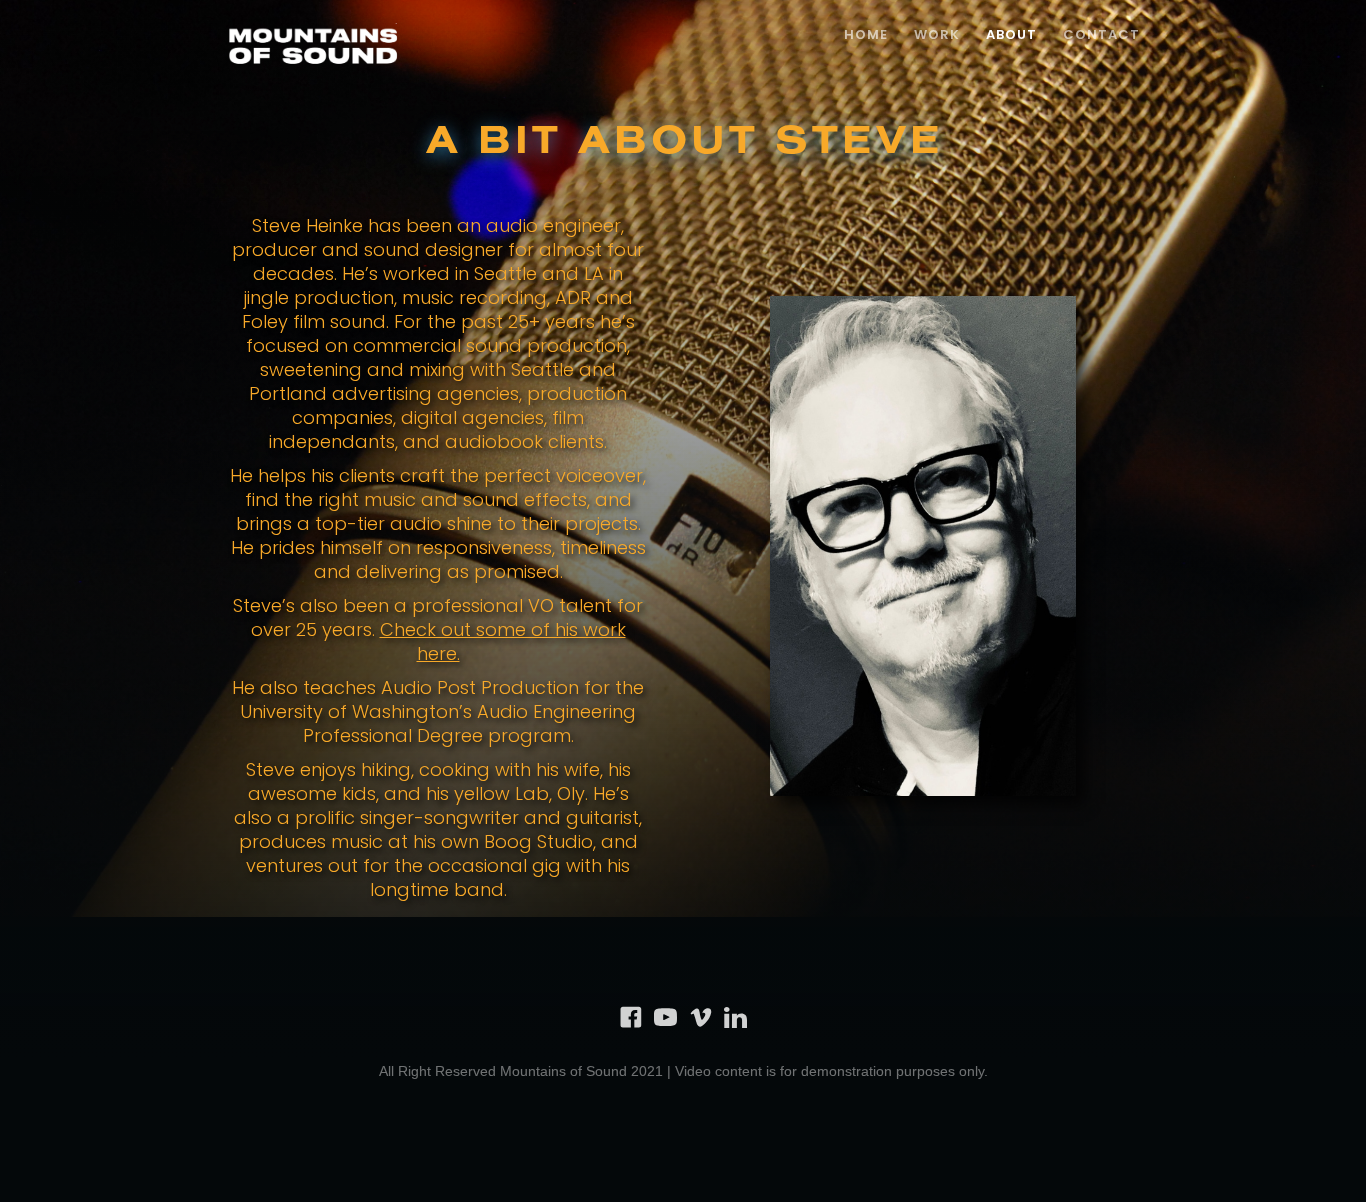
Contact (1101, 34)
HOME (866, 34)
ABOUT (1011, 34)
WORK (937, 34)
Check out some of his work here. (503, 641)
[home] (313, 47)
